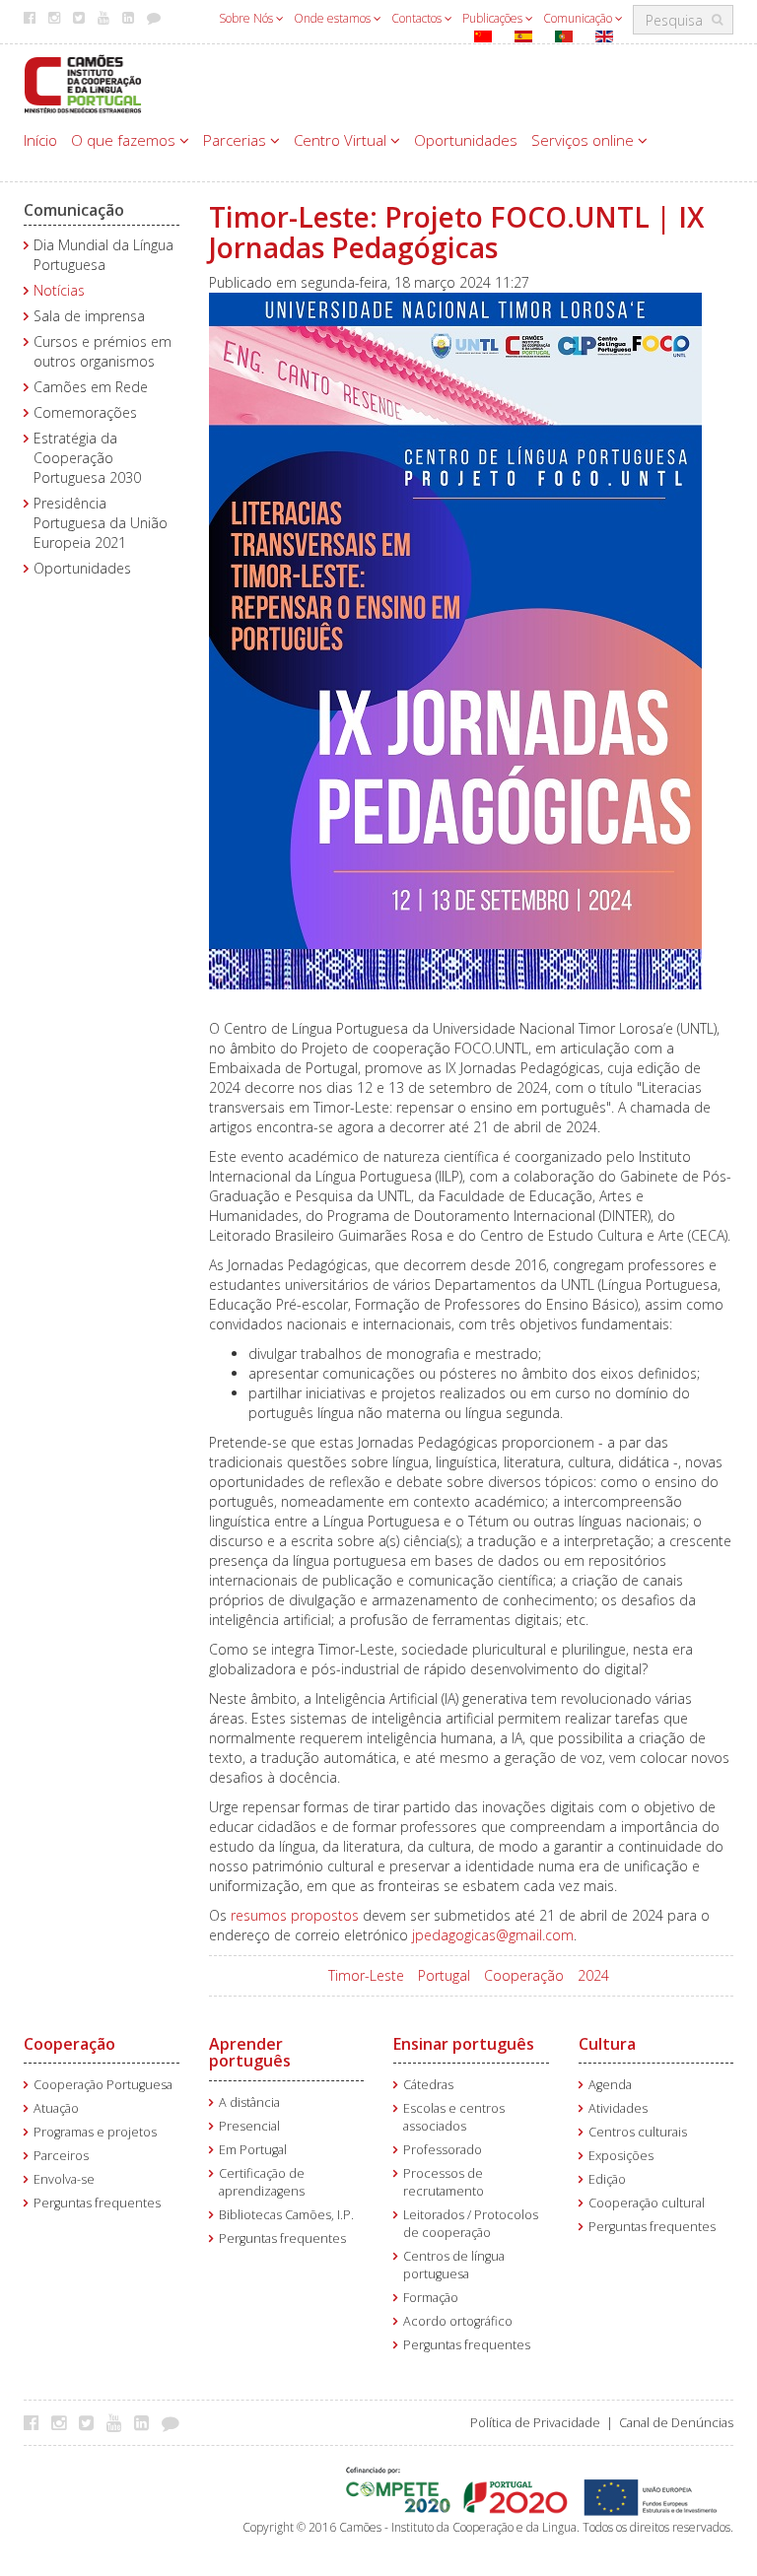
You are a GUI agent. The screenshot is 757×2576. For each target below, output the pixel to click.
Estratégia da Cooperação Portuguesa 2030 (87, 458)
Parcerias (237, 140)
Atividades (618, 2108)
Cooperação (524, 1975)
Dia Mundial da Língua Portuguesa (103, 255)
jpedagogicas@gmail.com (493, 1935)
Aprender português (250, 2053)
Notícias (59, 290)
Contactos (418, 18)
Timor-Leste (366, 1975)
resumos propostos (295, 1915)
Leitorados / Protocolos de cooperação (471, 2224)
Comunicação (579, 18)
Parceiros (61, 2156)
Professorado (443, 2150)
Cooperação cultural (647, 2203)
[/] (83, 82)
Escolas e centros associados (454, 2117)
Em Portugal (253, 2150)
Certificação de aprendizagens (262, 2182)
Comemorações (85, 412)
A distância (249, 2102)
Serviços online (585, 140)
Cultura (607, 2044)
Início (40, 140)
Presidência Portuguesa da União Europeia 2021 (101, 523)
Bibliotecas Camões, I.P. (286, 2215)
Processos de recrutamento (444, 2182)
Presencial (249, 2126)
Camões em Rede (91, 387)
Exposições (621, 2156)
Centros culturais (638, 2132)
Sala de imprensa (89, 316)
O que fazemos (125, 140)
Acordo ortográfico (458, 2321)
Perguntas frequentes (97, 2203)
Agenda (610, 2085)
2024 (593, 1975)
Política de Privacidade (535, 2423)
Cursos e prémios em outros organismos (103, 351)
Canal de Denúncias (676, 2423)
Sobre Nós (247, 18)
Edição (607, 2179)
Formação (431, 2298)
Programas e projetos (95, 2132)
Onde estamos (334, 18)
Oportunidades (466, 140)
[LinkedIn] (146, 2422)
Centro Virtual (342, 140)
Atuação (56, 2108)
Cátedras (428, 2085)
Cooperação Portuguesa (103, 2085)
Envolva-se (64, 2179)
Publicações (494, 18)
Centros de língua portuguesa (454, 2265)
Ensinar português (464, 2044)
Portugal (444, 1975)
